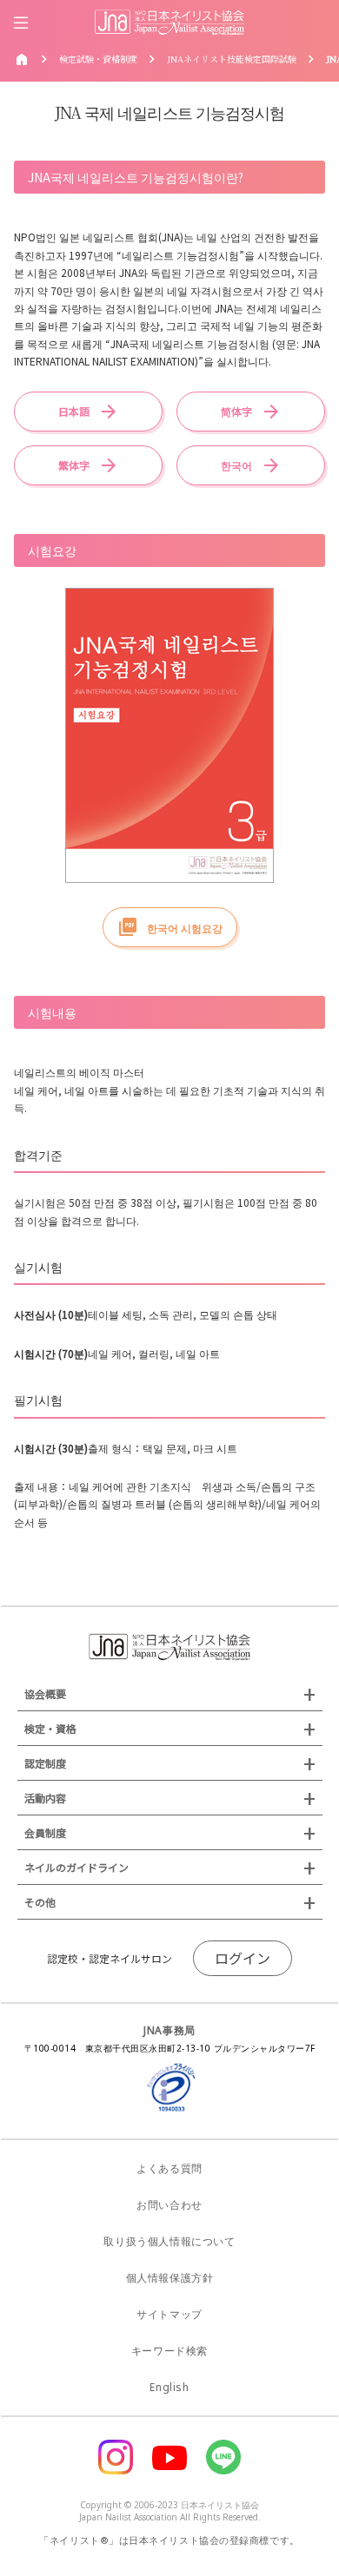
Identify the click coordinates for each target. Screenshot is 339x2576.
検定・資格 (50, 1728)
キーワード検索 (169, 2351)
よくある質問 (169, 2168)
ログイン (243, 1958)
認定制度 (45, 1763)
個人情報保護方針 (170, 2278)
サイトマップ (169, 2314)
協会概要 (45, 1693)
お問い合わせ (169, 2205)
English (169, 2387)
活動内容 (45, 1798)
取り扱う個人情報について (169, 2241)
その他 (40, 1902)
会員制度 (45, 1832)
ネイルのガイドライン (76, 1867)
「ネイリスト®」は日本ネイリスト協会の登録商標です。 (169, 2540)
